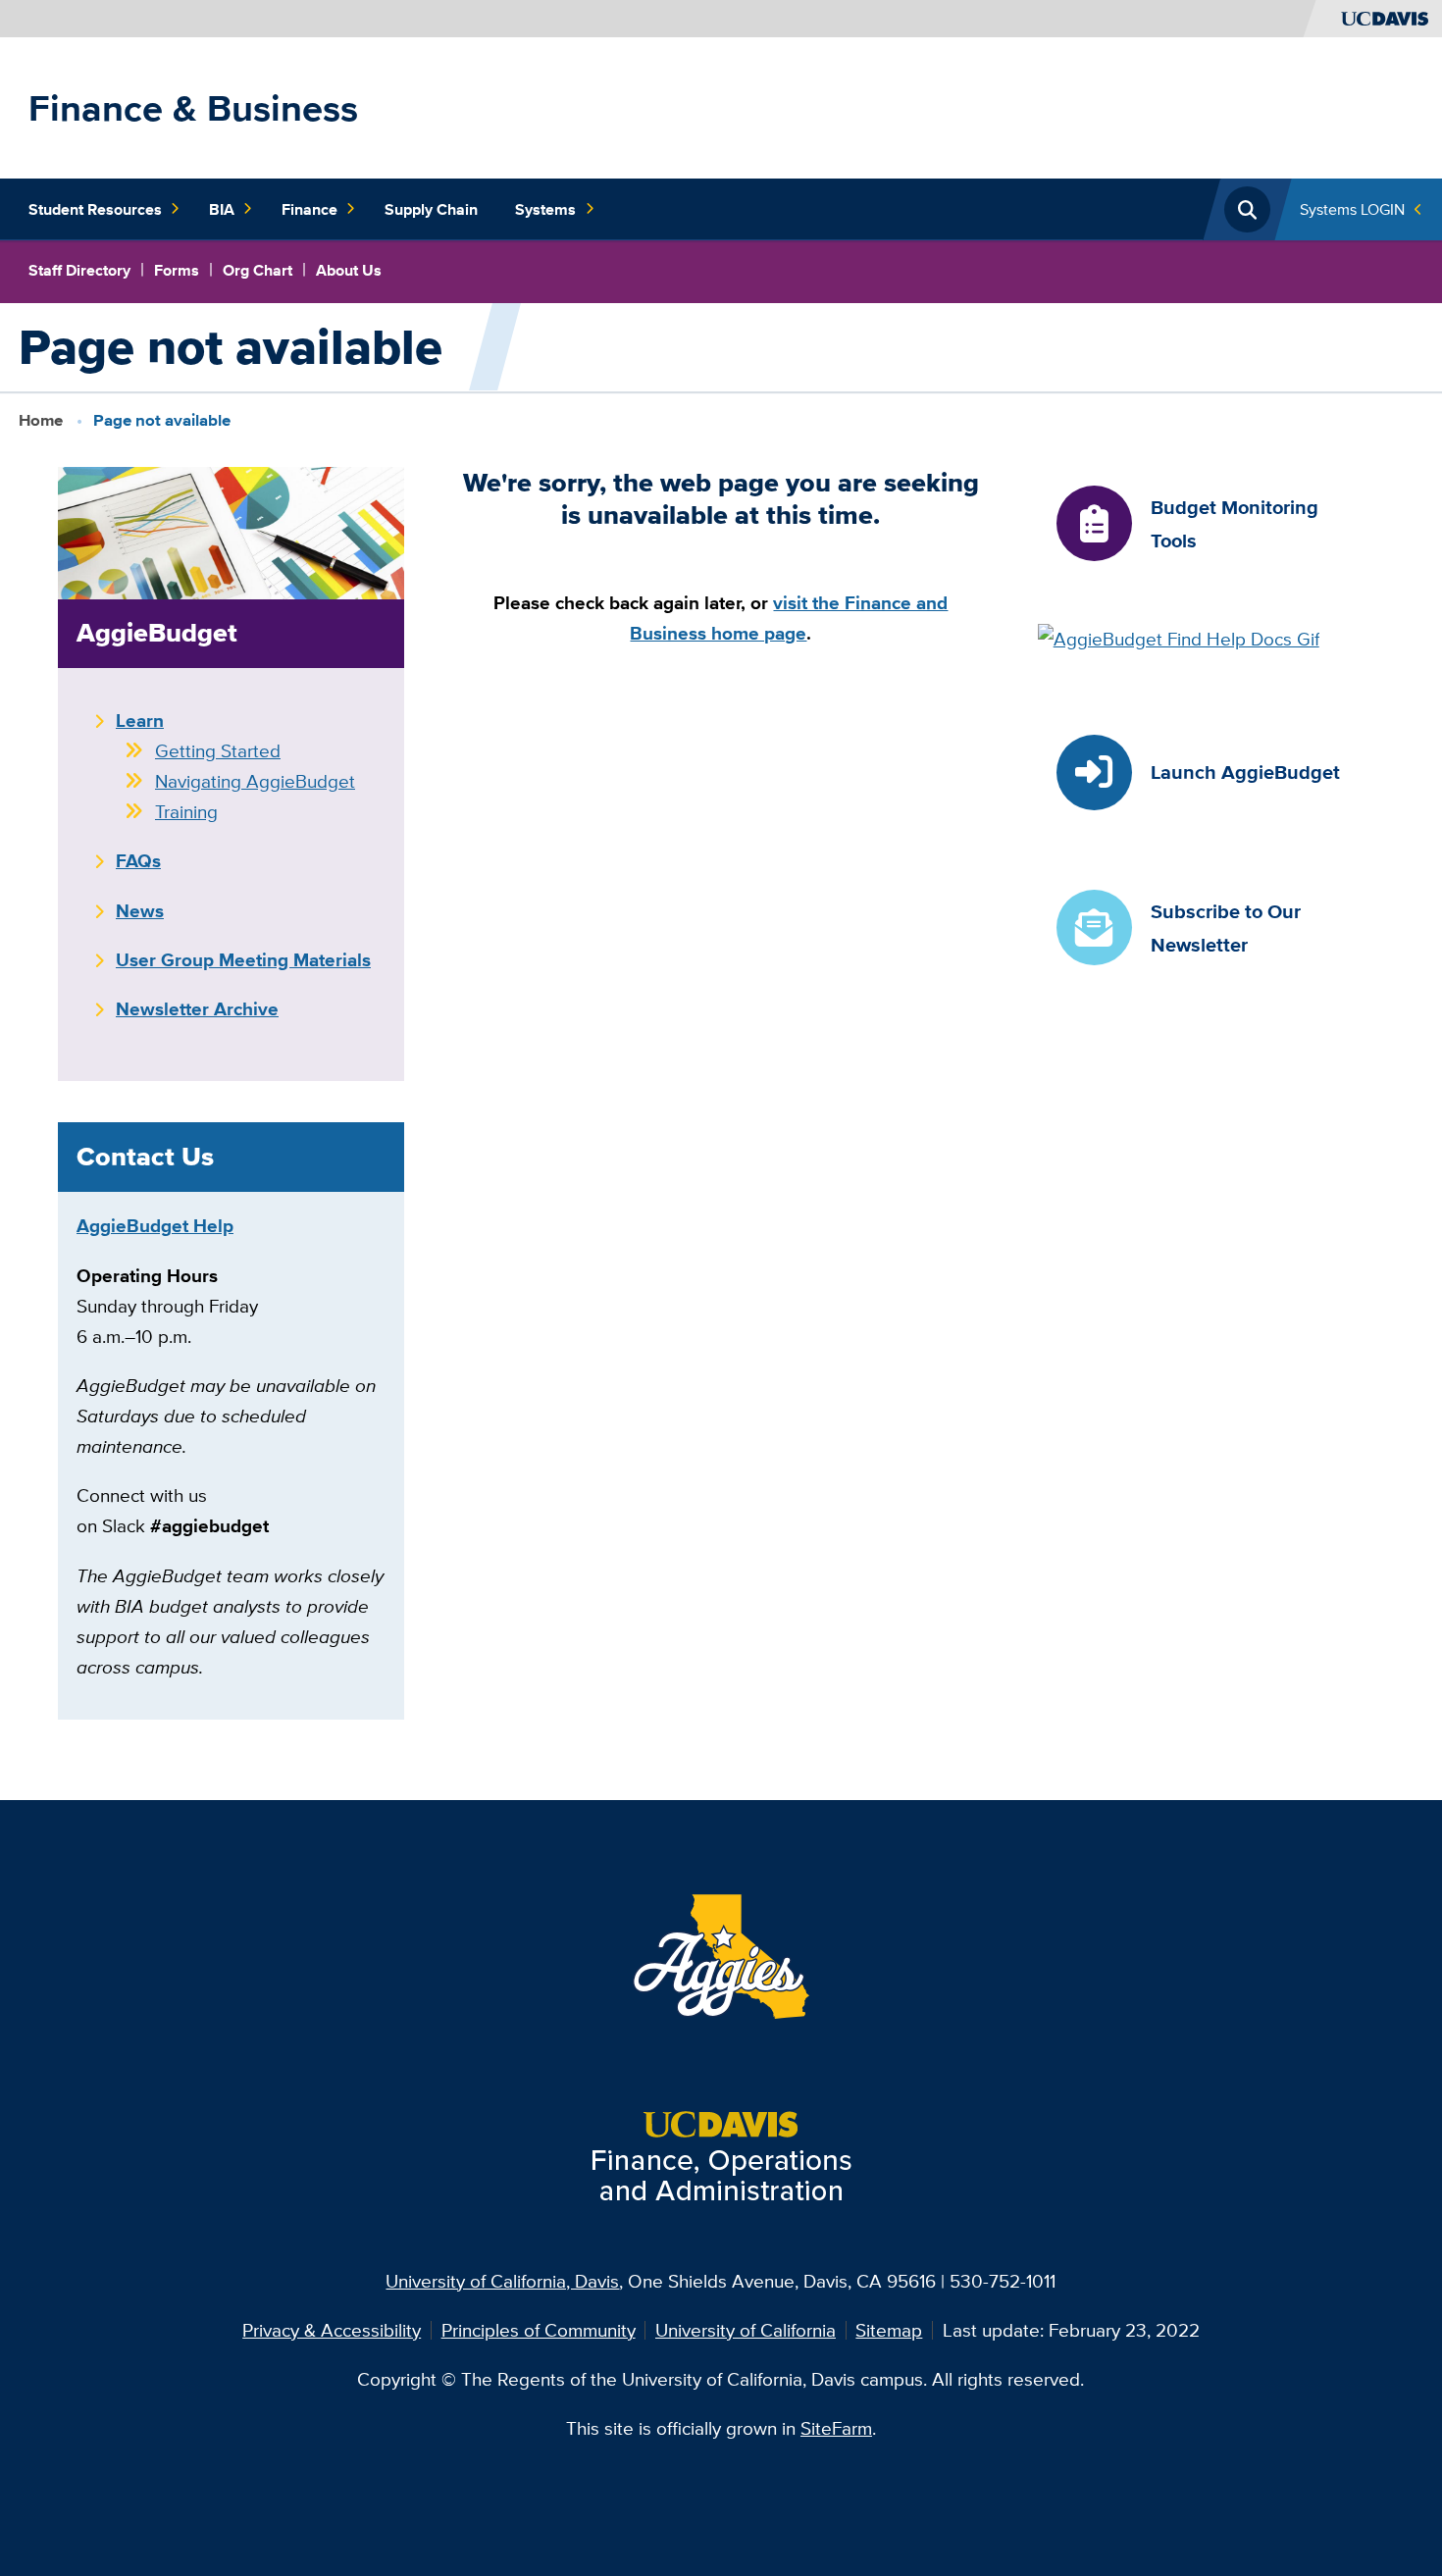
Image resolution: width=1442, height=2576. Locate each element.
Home (41, 420)
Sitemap (889, 2330)
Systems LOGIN (1352, 209)
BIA (222, 209)
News (140, 910)
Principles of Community (539, 2330)
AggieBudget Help (155, 1225)
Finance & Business (193, 108)
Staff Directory (79, 270)
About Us (349, 270)
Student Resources (95, 209)
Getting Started (218, 750)
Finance (309, 209)
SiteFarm (836, 2428)
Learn (140, 720)
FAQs (138, 860)
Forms (177, 270)
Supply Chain (431, 209)
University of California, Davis (502, 2281)
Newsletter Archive (197, 1008)
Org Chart (257, 270)
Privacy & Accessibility (332, 2330)
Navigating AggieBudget (255, 781)
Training (186, 811)
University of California (746, 2330)
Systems (545, 209)
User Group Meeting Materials (243, 959)
